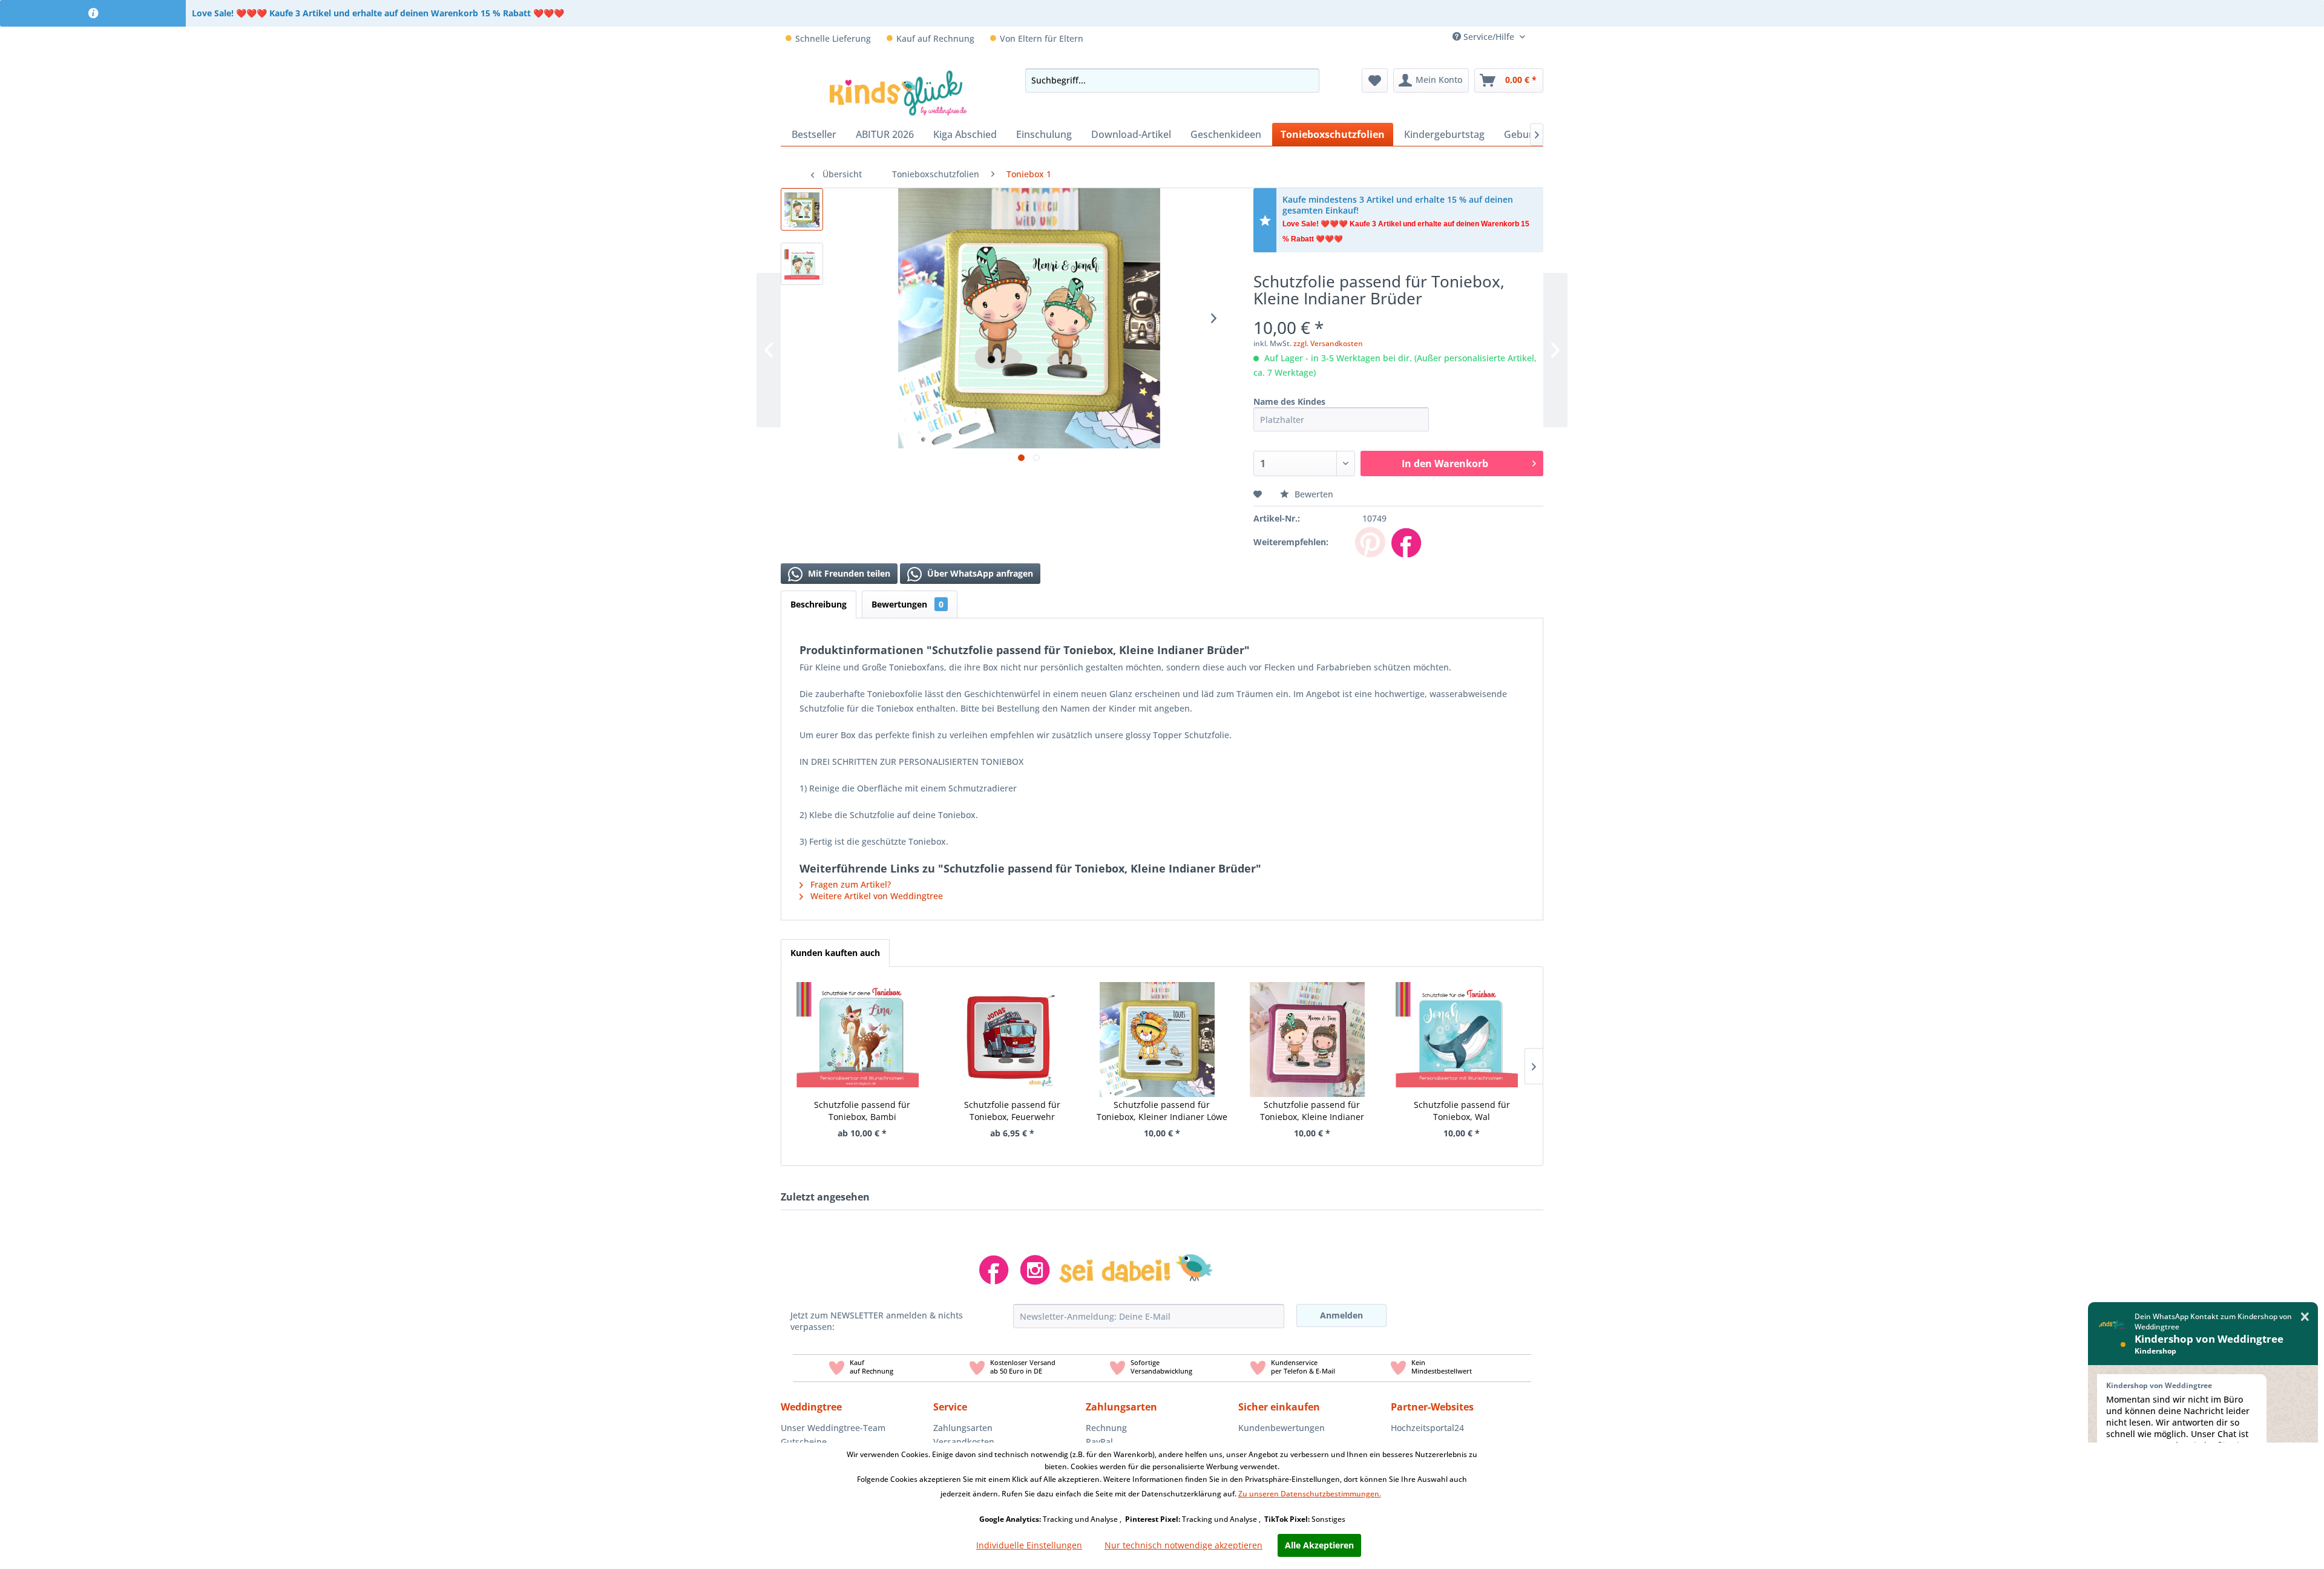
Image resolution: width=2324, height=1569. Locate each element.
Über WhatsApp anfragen (979, 573)
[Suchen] (1307, 80)
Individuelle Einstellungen (1029, 1545)
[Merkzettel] (1375, 80)
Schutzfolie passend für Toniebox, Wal (1462, 1111)
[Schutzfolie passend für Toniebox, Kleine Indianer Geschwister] (1307, 1024)
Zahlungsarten (963, 1428)
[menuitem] (1539, 37)
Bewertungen (908, 604)
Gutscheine (804, 1442)
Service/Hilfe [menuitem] (1489, 37)
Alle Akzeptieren (1319, 1545)
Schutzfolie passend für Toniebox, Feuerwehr (1012, 1111)
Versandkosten (964, 1442)
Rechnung (1106, 1428)
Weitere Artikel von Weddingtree (875, 896)
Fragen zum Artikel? (849, 884)
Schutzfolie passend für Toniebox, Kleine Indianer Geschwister (1312, 1111)
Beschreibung (819, 604)
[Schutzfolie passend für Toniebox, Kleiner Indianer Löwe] (1157, 1024)
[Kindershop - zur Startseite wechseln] (898, 93)
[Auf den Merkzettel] (1259, 494)
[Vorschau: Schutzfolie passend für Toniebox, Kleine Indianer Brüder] (802, 209)
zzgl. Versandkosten (1328, 343)
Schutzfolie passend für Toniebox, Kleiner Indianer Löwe (1162, 1111)
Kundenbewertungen (1282, 1428)
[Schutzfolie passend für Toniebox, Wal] (1457, 1024)
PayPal (1099, 1442)
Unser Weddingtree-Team (833, 1428)
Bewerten (1313, 494)
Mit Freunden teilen (848, 573)
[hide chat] (2305, 1317)
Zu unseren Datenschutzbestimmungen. (1310, 1494)
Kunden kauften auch (835, 953)
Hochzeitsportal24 (1427, 1428)
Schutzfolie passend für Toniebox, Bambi (862, 1111)
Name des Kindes (1289, 401)
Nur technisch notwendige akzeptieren (1183, 1545)
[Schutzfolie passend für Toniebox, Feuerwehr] (1008, 1024)
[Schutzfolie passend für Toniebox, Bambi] (858, 1024)
